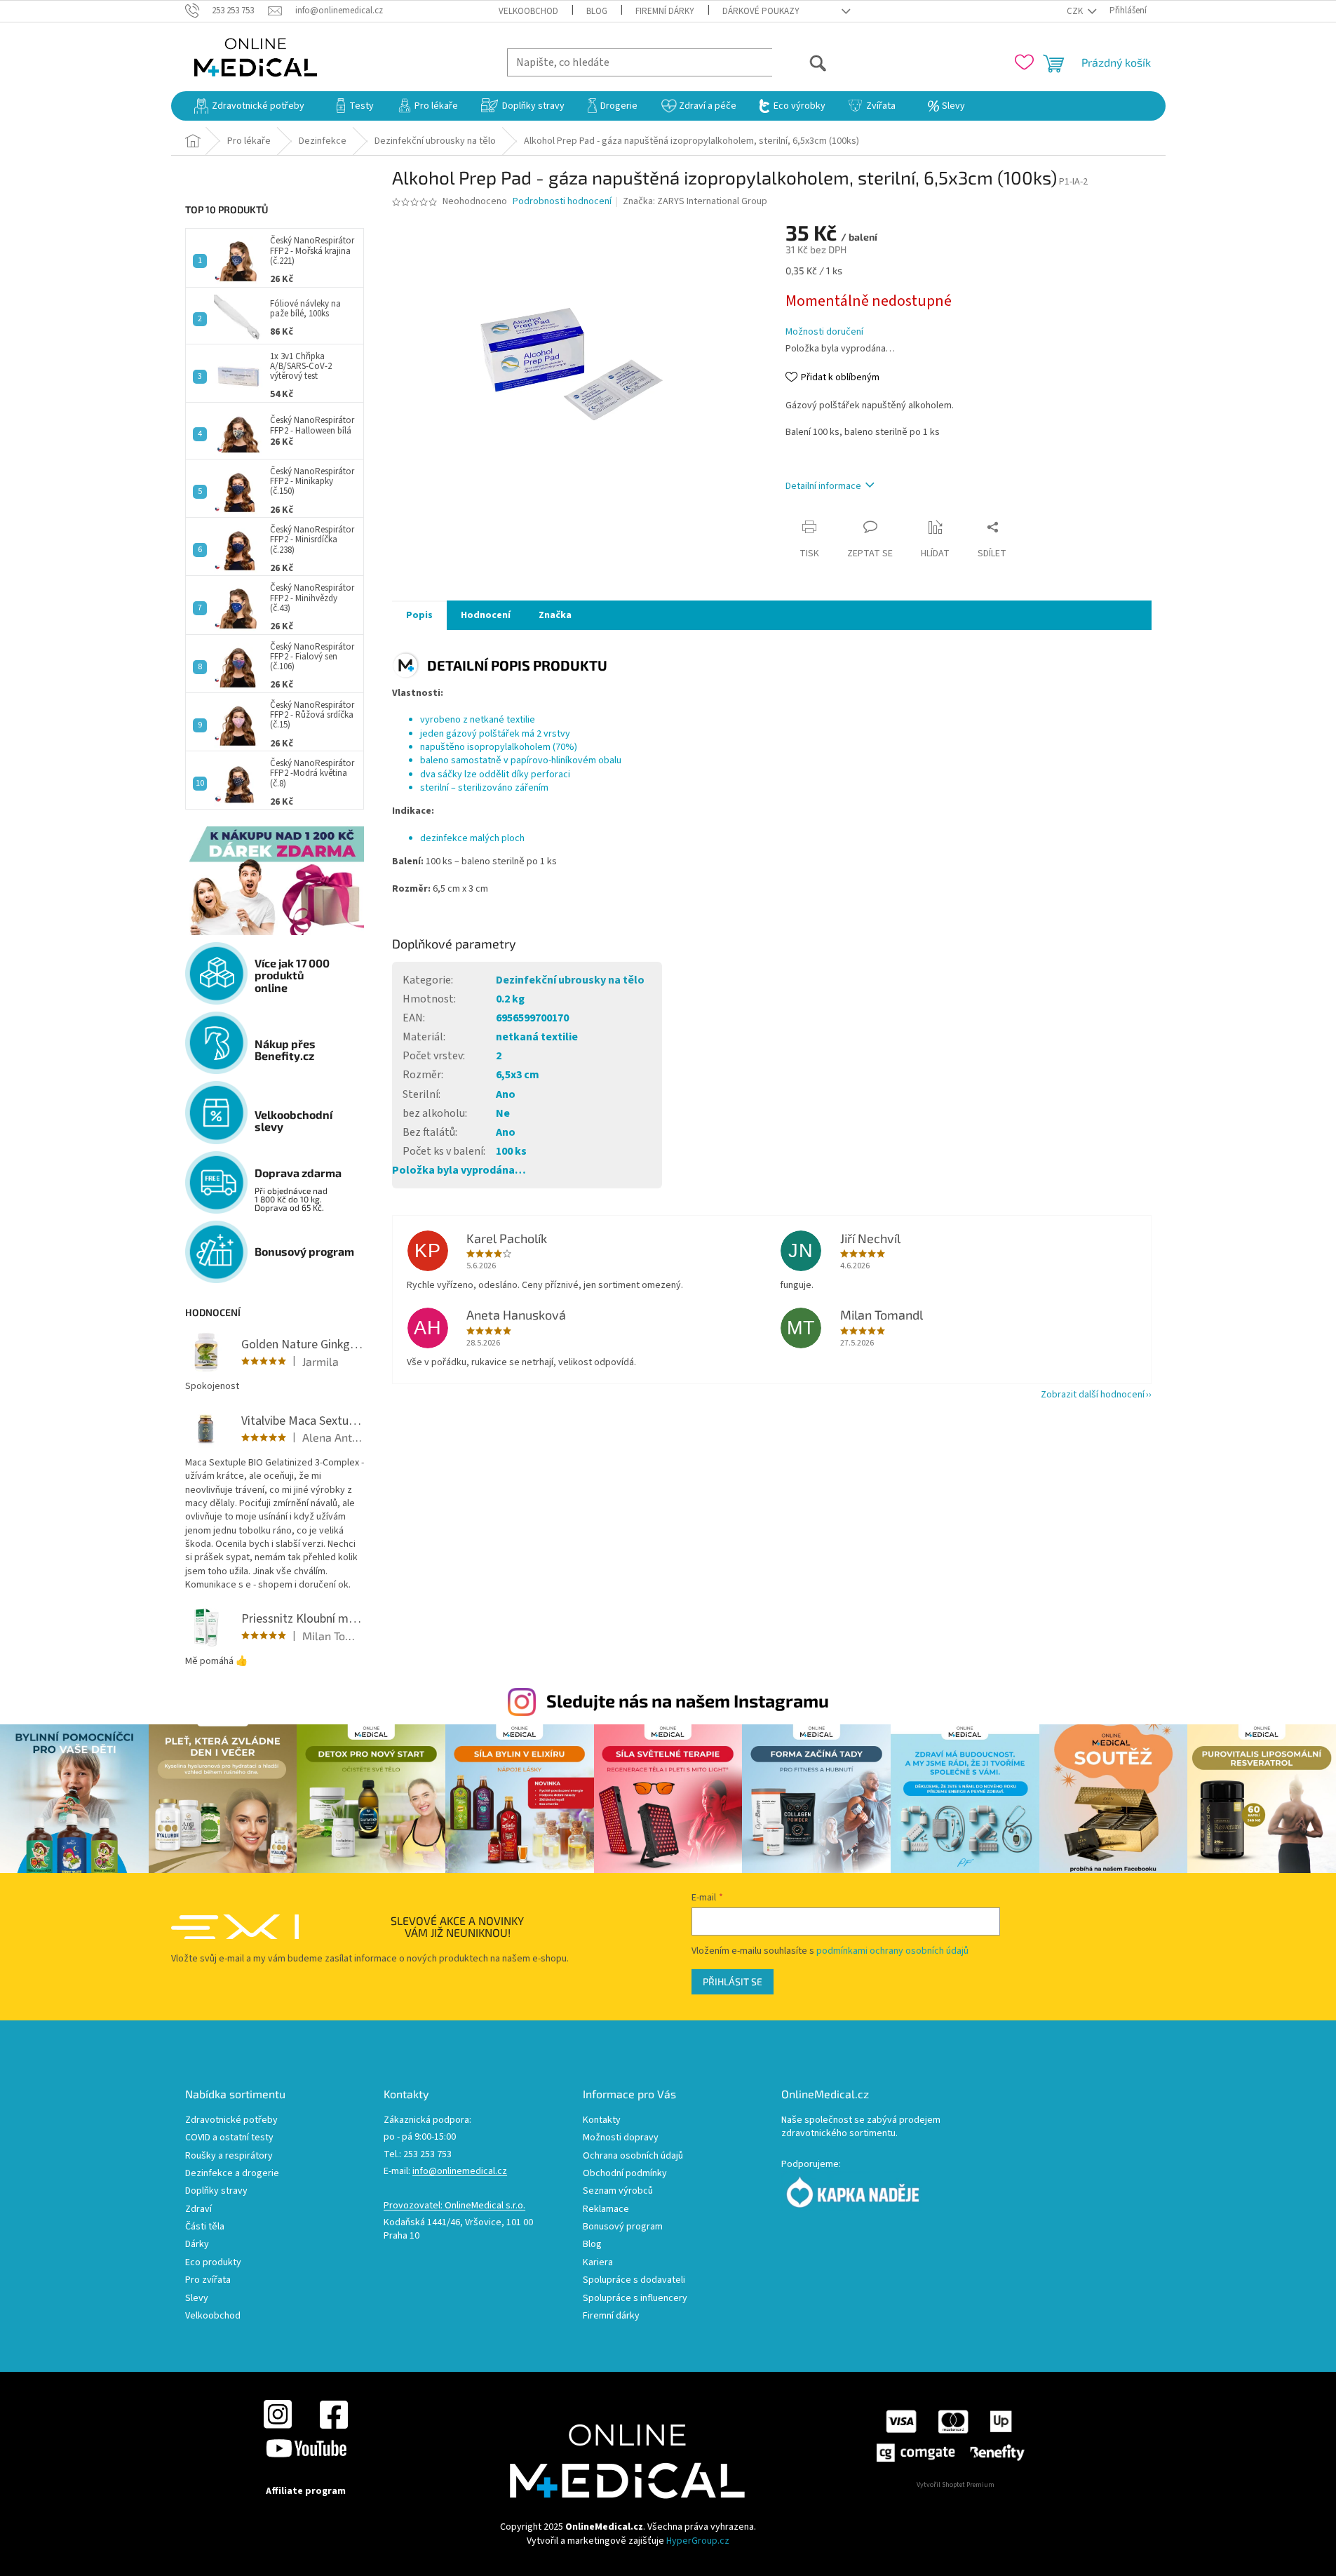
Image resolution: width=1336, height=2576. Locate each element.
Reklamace (606, 2209)
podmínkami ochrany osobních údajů (892, 1951)
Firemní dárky (665, 11)
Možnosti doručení (824, 332)
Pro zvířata (208, 2280)
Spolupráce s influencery (635, 2299)
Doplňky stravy (216, 2191)
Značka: (695, 201)
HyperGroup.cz (698, 2541)
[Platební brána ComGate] (950, 2436)
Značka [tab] (555, 615)
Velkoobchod (528, 11)
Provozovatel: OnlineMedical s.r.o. (454, 2206)
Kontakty (602, 2120)
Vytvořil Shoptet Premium (956, 2485)
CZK (1076, 11)
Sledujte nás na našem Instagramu (688, 1700)
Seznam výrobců (618, 2191)
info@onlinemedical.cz (460, 2172)
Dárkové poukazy (761, 11)
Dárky (197, 2245)
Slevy (197, 2299)
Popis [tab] (419, 615)
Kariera (598, 2263)
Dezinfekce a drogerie (232, 2174)
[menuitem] (249, 106)
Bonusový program (623, 2227)
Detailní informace (823, 486)
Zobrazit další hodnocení (1093, 1395)
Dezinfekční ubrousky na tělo (570, 980)
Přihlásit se (733, 1981)
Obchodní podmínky (625, 2174)
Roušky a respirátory (229, 2156)
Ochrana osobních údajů (633, 2156)
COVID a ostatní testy (229, 2138)
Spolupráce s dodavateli (634, 2280)
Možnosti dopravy (621, 2138)
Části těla (205, 2227)
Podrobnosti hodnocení (562, 202)
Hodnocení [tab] (486, 615)
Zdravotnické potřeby (231, 2120)
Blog (597, 11)
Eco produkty (213, 2263)
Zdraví (198, 2209)
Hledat (800, 62)
